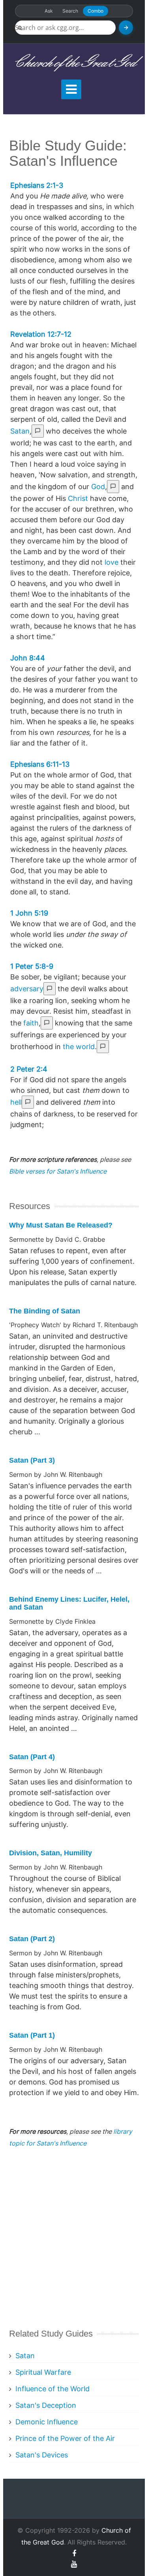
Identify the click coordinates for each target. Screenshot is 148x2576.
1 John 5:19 (29, 913)
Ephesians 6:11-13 (40, 764)
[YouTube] (74, 2564)
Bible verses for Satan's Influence (58, 1171)
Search (70, 11)
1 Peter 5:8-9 (32, 966)
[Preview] (38, 431)
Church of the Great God (74, 63)
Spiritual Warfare (43, 2372)
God (98, 487)
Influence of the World (52, 2389)
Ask (49, 11)
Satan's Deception (46, 2405)
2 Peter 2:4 (29, 1069)
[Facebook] (74, 2553)
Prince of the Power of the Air (65, 2438)
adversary (27, 989)
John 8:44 (28, 658)
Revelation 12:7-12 (41, 334)
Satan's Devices (42, 2455)
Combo (96, 11)
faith (31, 1023)
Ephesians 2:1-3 (37, 185)
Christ (78, 498)
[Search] (126, 28)
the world (79, 1047)
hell (16, 1102)
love (111, 562)
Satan (20, 431)
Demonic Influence (47, 2422)
